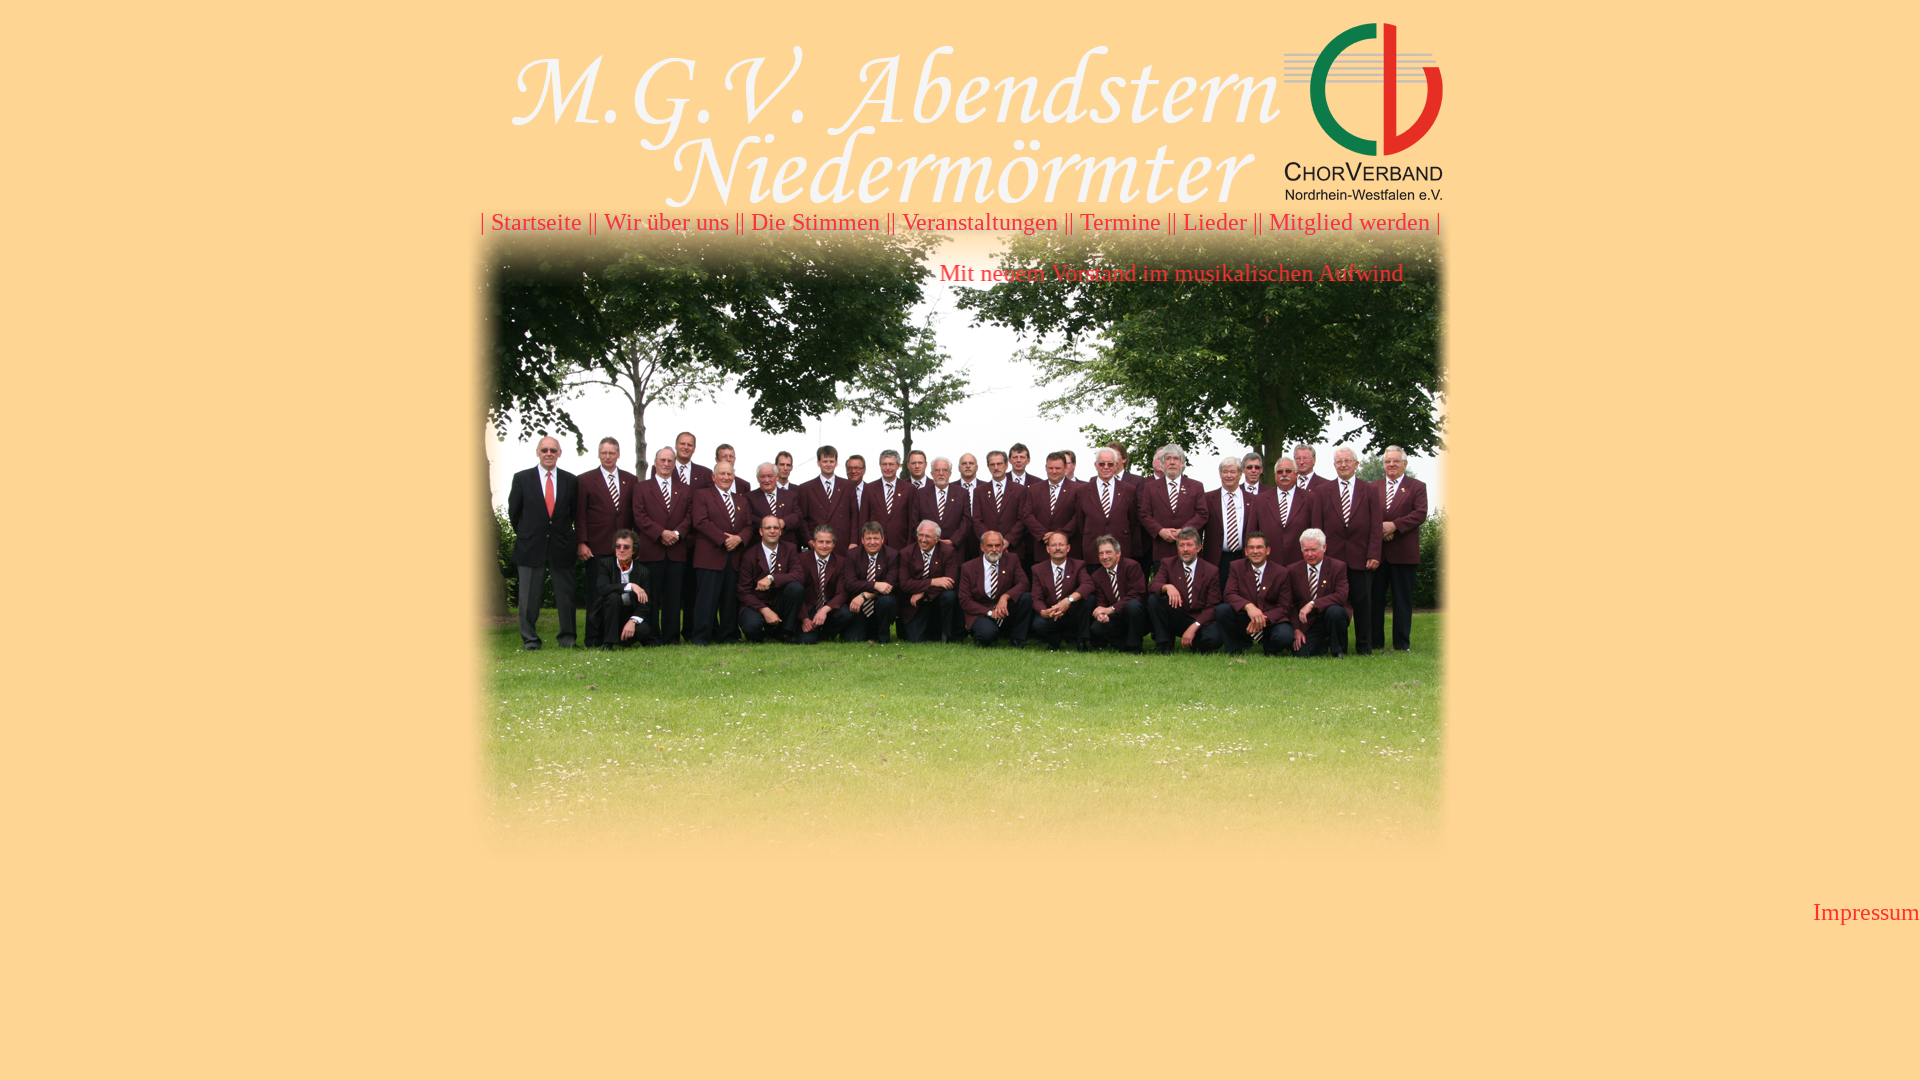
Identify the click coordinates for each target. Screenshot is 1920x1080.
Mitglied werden (1349, 222)
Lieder (1215, 222)
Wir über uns (666, 222)
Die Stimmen (815, 222)
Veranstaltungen (980, 222)
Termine (1120, 222)
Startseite (536, 222)
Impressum (1866, 912)
